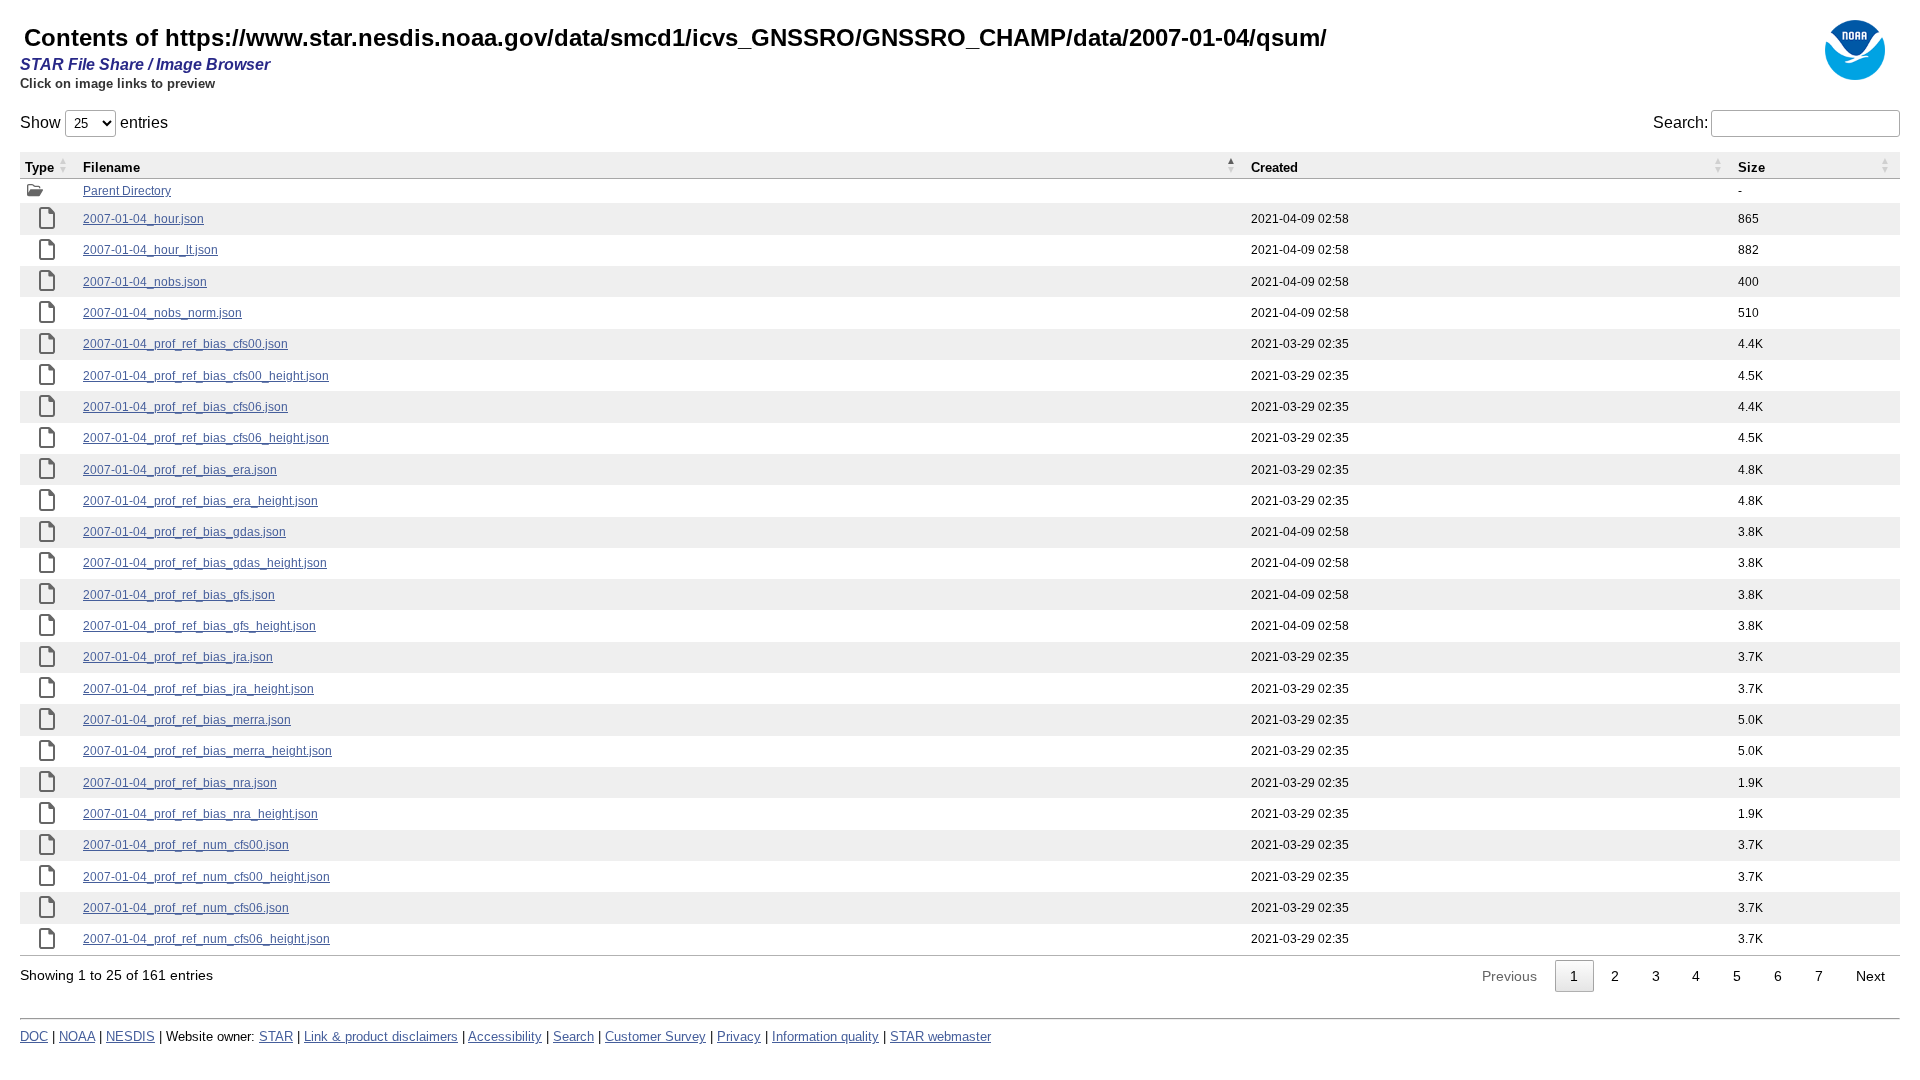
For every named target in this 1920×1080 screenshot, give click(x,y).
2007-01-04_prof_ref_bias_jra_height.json (198, 689)
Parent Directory (127, 191)
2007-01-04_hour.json (143, 219)
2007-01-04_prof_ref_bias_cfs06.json (185, 407)
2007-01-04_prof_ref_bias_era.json (180, 470)
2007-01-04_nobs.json (145, 282)
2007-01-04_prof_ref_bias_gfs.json (179, 595)
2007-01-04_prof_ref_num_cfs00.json (186, 845)
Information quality (825, 1036)
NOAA (77, 1036)
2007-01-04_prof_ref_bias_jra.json (178, 657)
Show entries (94, 122)
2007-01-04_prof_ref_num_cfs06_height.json (206, 939)
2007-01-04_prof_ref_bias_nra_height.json (200, 814)
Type (39, 167)
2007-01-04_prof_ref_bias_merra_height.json (207, 751)
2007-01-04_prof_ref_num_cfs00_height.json (206, 877)
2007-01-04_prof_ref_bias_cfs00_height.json (206, 376)
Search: (1680, 122)
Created (1274, 167)
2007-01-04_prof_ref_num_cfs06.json (186, 908)
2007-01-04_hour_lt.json (150, 250)
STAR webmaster (940, 1036)
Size (1751, 167)
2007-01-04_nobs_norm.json (162, 313)
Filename (111, 167)
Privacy (739, 1036)
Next (1870, 976)
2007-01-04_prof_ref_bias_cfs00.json (185, 344)
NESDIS (130, 1036)
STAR (276, 1036)
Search (573, 1036)
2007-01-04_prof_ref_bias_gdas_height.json (205, 563)
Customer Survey (655, 1036)
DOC (34, 1036)
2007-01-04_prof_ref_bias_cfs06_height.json (206, 438)
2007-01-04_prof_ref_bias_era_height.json (200, 501)
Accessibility (505, 1036)
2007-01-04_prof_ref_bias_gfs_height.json (199, 626)
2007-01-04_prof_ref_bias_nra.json (180, 783)
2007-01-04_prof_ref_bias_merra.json (187, 720)
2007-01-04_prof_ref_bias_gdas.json (184, 532)
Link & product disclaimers (381, 1036)
